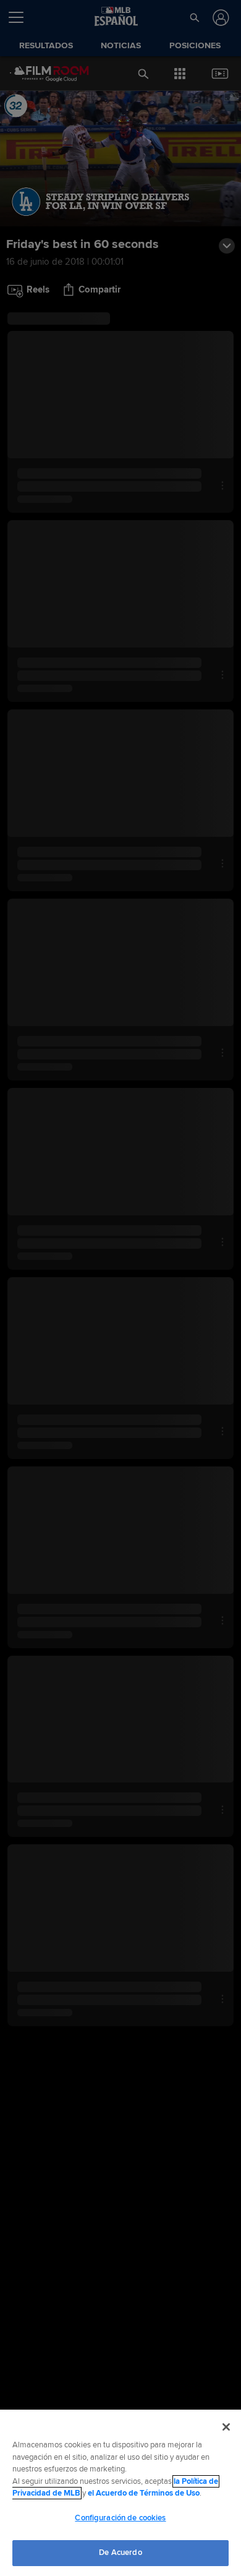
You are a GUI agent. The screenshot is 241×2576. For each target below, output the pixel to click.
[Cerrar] (226, 2427)
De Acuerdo (120, 2552)
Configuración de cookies (120, 2518)
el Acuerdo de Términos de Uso (144, 2493)
